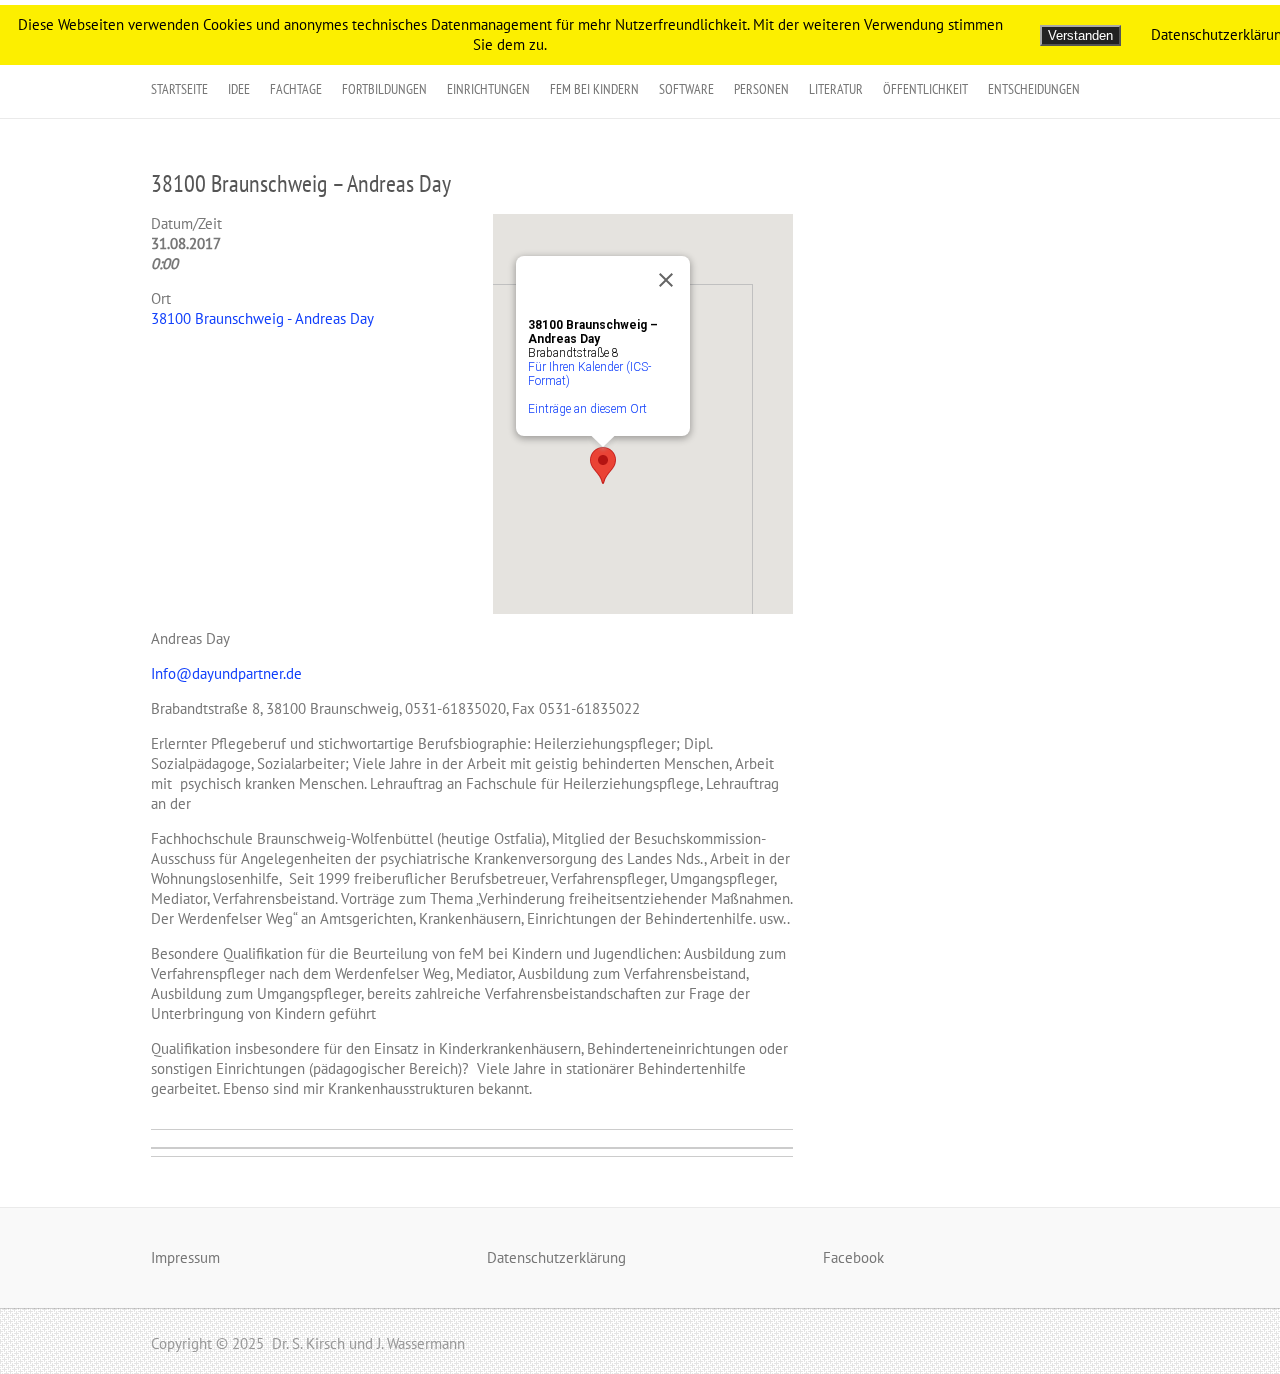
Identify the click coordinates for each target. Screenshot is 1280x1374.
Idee (239, 89)
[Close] (666, 280)
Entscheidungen (1034, 89)
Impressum (185, 1257)
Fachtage (296, 89)
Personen (761, 89)
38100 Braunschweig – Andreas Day (301, 183)
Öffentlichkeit (925, 89)
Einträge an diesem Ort (587, 409)
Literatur (836, 89)
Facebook (853, 1257)
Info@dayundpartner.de (226, 673)
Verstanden (1080, 35)
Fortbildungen (384, 89)
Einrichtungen (488, 89)
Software (686, 89)
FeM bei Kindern (594, 89)
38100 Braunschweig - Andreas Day (262, 318)
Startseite (179, 89)
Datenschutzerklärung (556, 1257)
